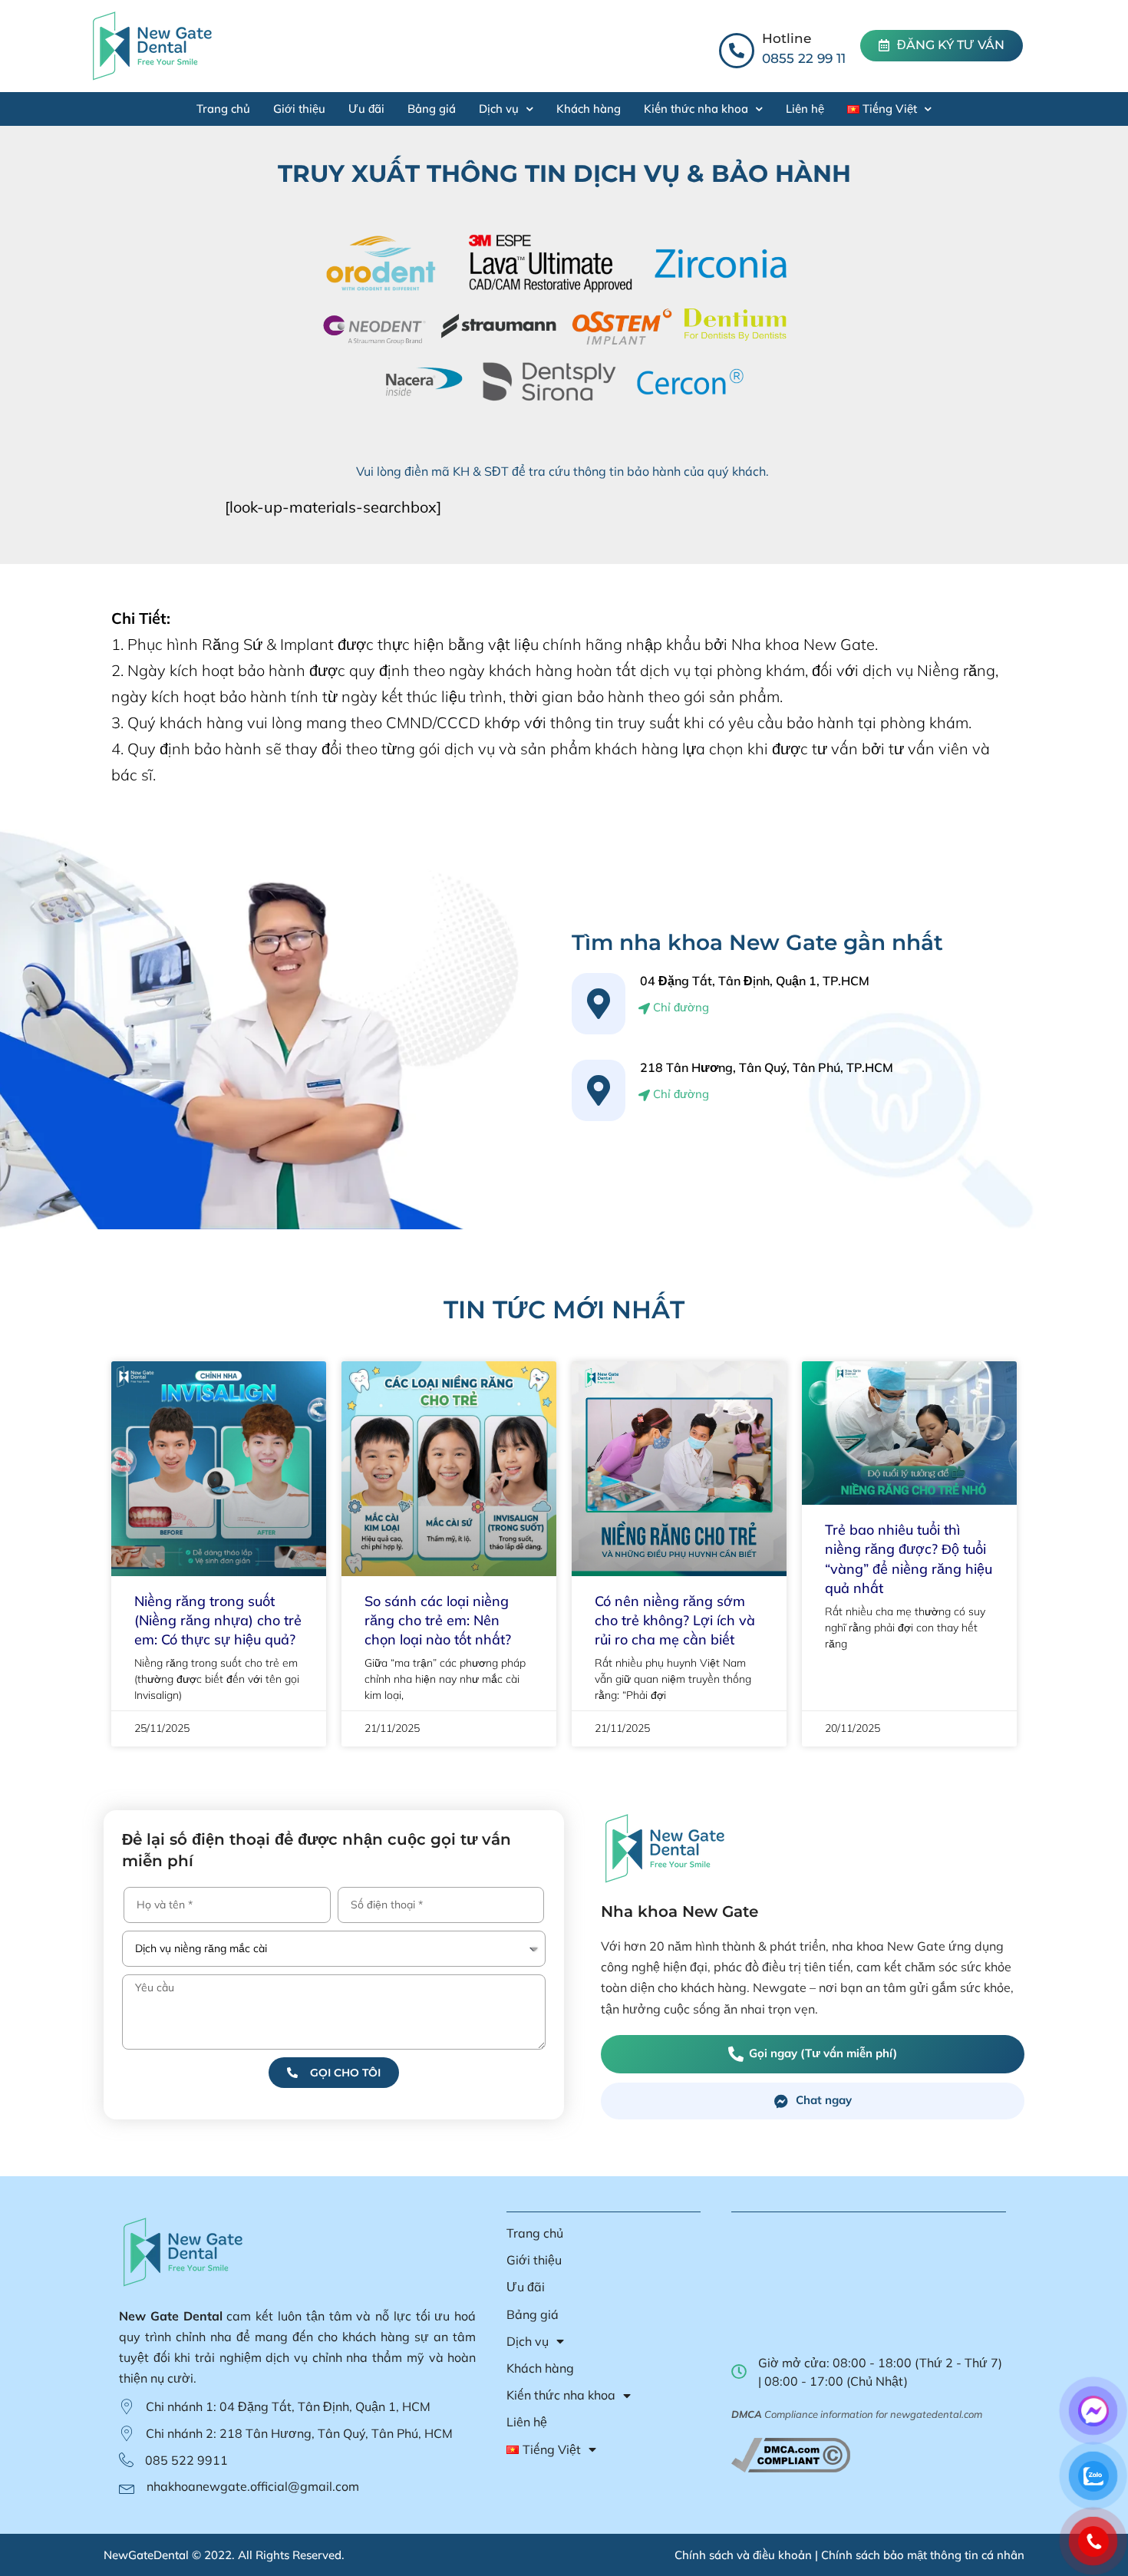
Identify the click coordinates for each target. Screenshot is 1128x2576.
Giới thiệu (299, 109)
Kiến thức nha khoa (696, 109)
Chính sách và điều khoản (743, 2555)
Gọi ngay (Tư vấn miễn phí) (823, 2053)
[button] (942, 46)
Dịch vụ (499, 109)
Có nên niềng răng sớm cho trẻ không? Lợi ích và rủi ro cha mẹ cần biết (675, 1620)
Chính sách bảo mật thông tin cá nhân (923, 2555)
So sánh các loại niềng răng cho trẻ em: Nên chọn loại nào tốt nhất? (438, 1620)
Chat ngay (824, 2100)
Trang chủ (223, 109)
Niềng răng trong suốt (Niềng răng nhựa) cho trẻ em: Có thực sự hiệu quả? (218, 1620)
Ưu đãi (366, 109)
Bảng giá (432, 109)
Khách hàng (589, 109)
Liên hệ (805, 109)
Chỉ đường (679, 1007)
